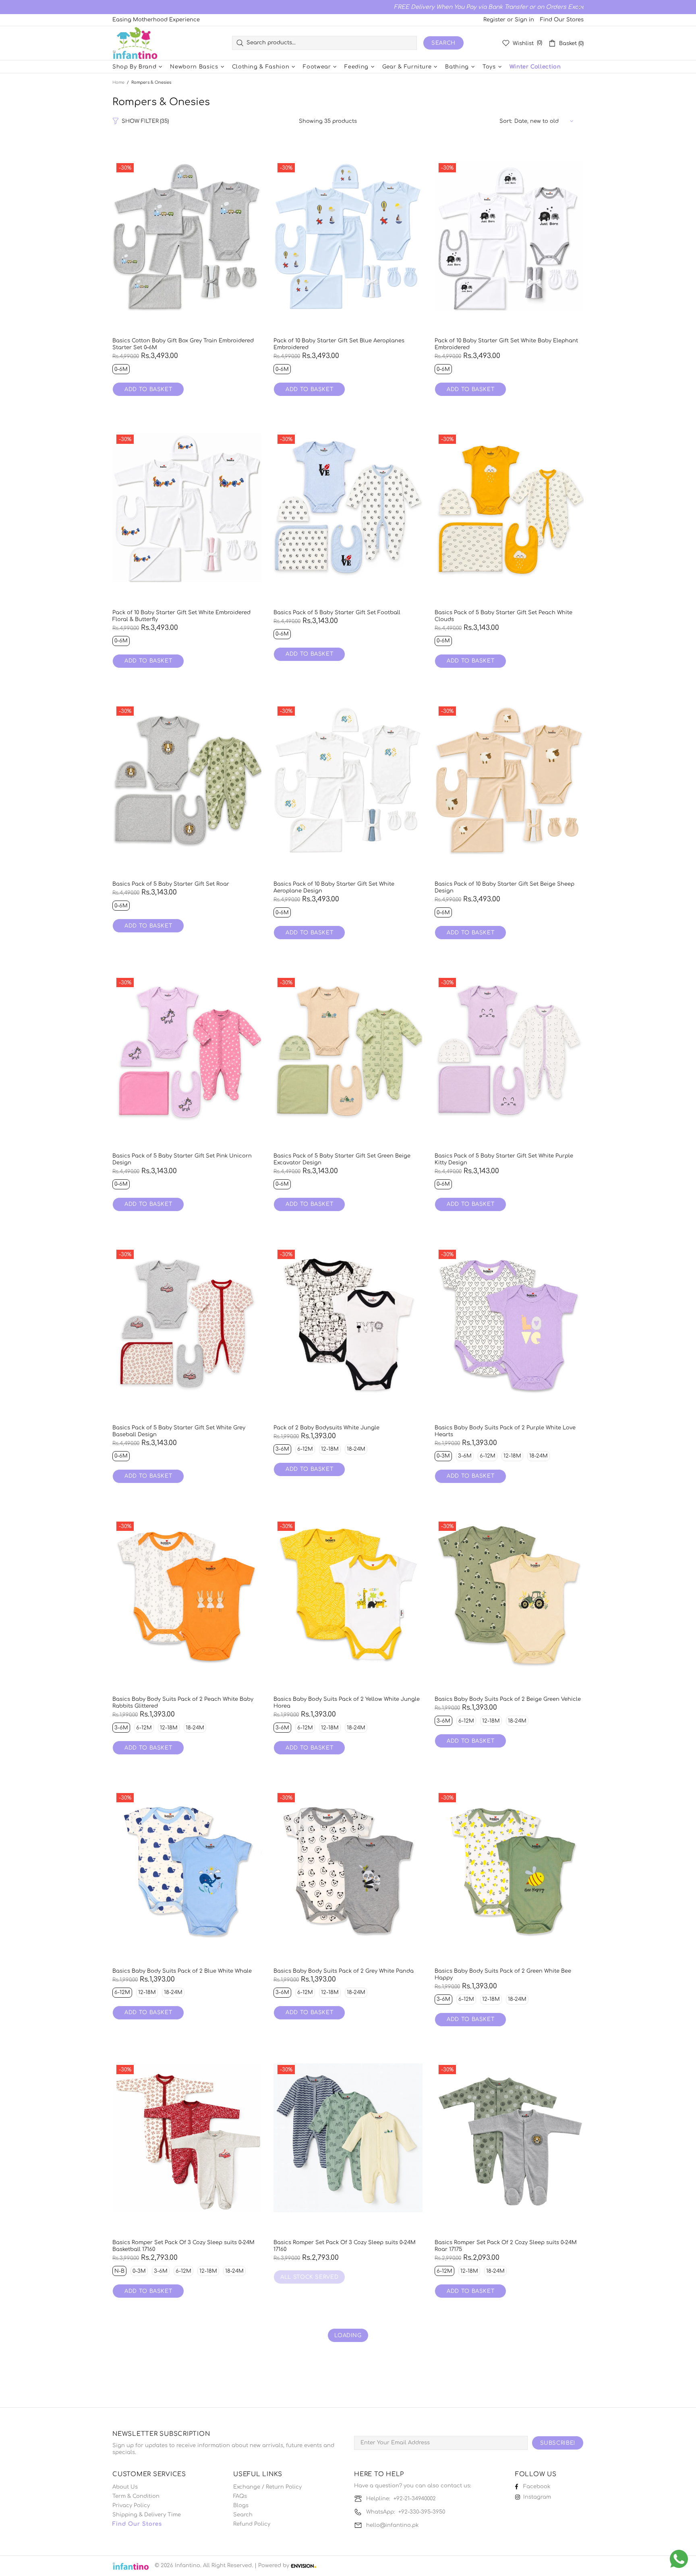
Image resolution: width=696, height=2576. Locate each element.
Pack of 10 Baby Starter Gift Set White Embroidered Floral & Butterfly (181, 616)
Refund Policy (252, 2524)
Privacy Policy (131, 2506)
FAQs (240, 2496)
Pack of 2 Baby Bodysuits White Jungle (326, 1428)
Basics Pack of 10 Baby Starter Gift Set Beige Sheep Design (504, 887)
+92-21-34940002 (415, 2499)
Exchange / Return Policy (267, 2487)
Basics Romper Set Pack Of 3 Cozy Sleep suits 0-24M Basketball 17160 (183, 2246)
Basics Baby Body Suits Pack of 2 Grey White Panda (344, 1971)
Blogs (241, 2506)
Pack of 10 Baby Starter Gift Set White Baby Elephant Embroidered (506, 344)
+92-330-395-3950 (422, 2512)
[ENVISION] (303, 2566)
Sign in (524, 20)
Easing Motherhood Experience (156, 20)
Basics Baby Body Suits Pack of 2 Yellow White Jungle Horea (347, 1703)
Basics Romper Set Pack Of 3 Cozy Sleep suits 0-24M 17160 (345, 2246)
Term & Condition (136, 2496)
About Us (125, 2487)
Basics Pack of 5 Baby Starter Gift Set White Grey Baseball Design (179, 1431)
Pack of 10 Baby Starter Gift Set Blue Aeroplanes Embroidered (339, 344)
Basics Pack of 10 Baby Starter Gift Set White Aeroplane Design (334, 887)
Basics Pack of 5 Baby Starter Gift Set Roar (171, 884)
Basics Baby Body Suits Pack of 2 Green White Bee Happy (503, 1974)
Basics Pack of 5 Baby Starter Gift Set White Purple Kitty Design (504, 1159)
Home (118, 82)
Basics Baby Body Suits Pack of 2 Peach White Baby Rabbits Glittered (183, 1703)
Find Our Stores (562, 20)
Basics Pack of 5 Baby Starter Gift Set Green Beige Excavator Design (342, 1159)
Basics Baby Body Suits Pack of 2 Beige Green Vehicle (508, 1699)
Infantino (135, 43)
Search (443, 43)
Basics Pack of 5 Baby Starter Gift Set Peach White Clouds (503, 616)
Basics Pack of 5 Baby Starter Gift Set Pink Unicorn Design (182, 1159)
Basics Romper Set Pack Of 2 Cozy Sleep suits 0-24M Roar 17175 (506, 2246)
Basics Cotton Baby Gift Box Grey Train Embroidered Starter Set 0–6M (183, 344)
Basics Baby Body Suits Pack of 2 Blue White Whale (182, 1971)
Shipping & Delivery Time (147, 2515)
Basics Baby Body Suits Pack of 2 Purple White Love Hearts (505, 1431)
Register (494, 20)
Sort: (506, 121)
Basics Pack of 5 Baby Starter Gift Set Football (337, 613)
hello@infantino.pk (392, 2525)
